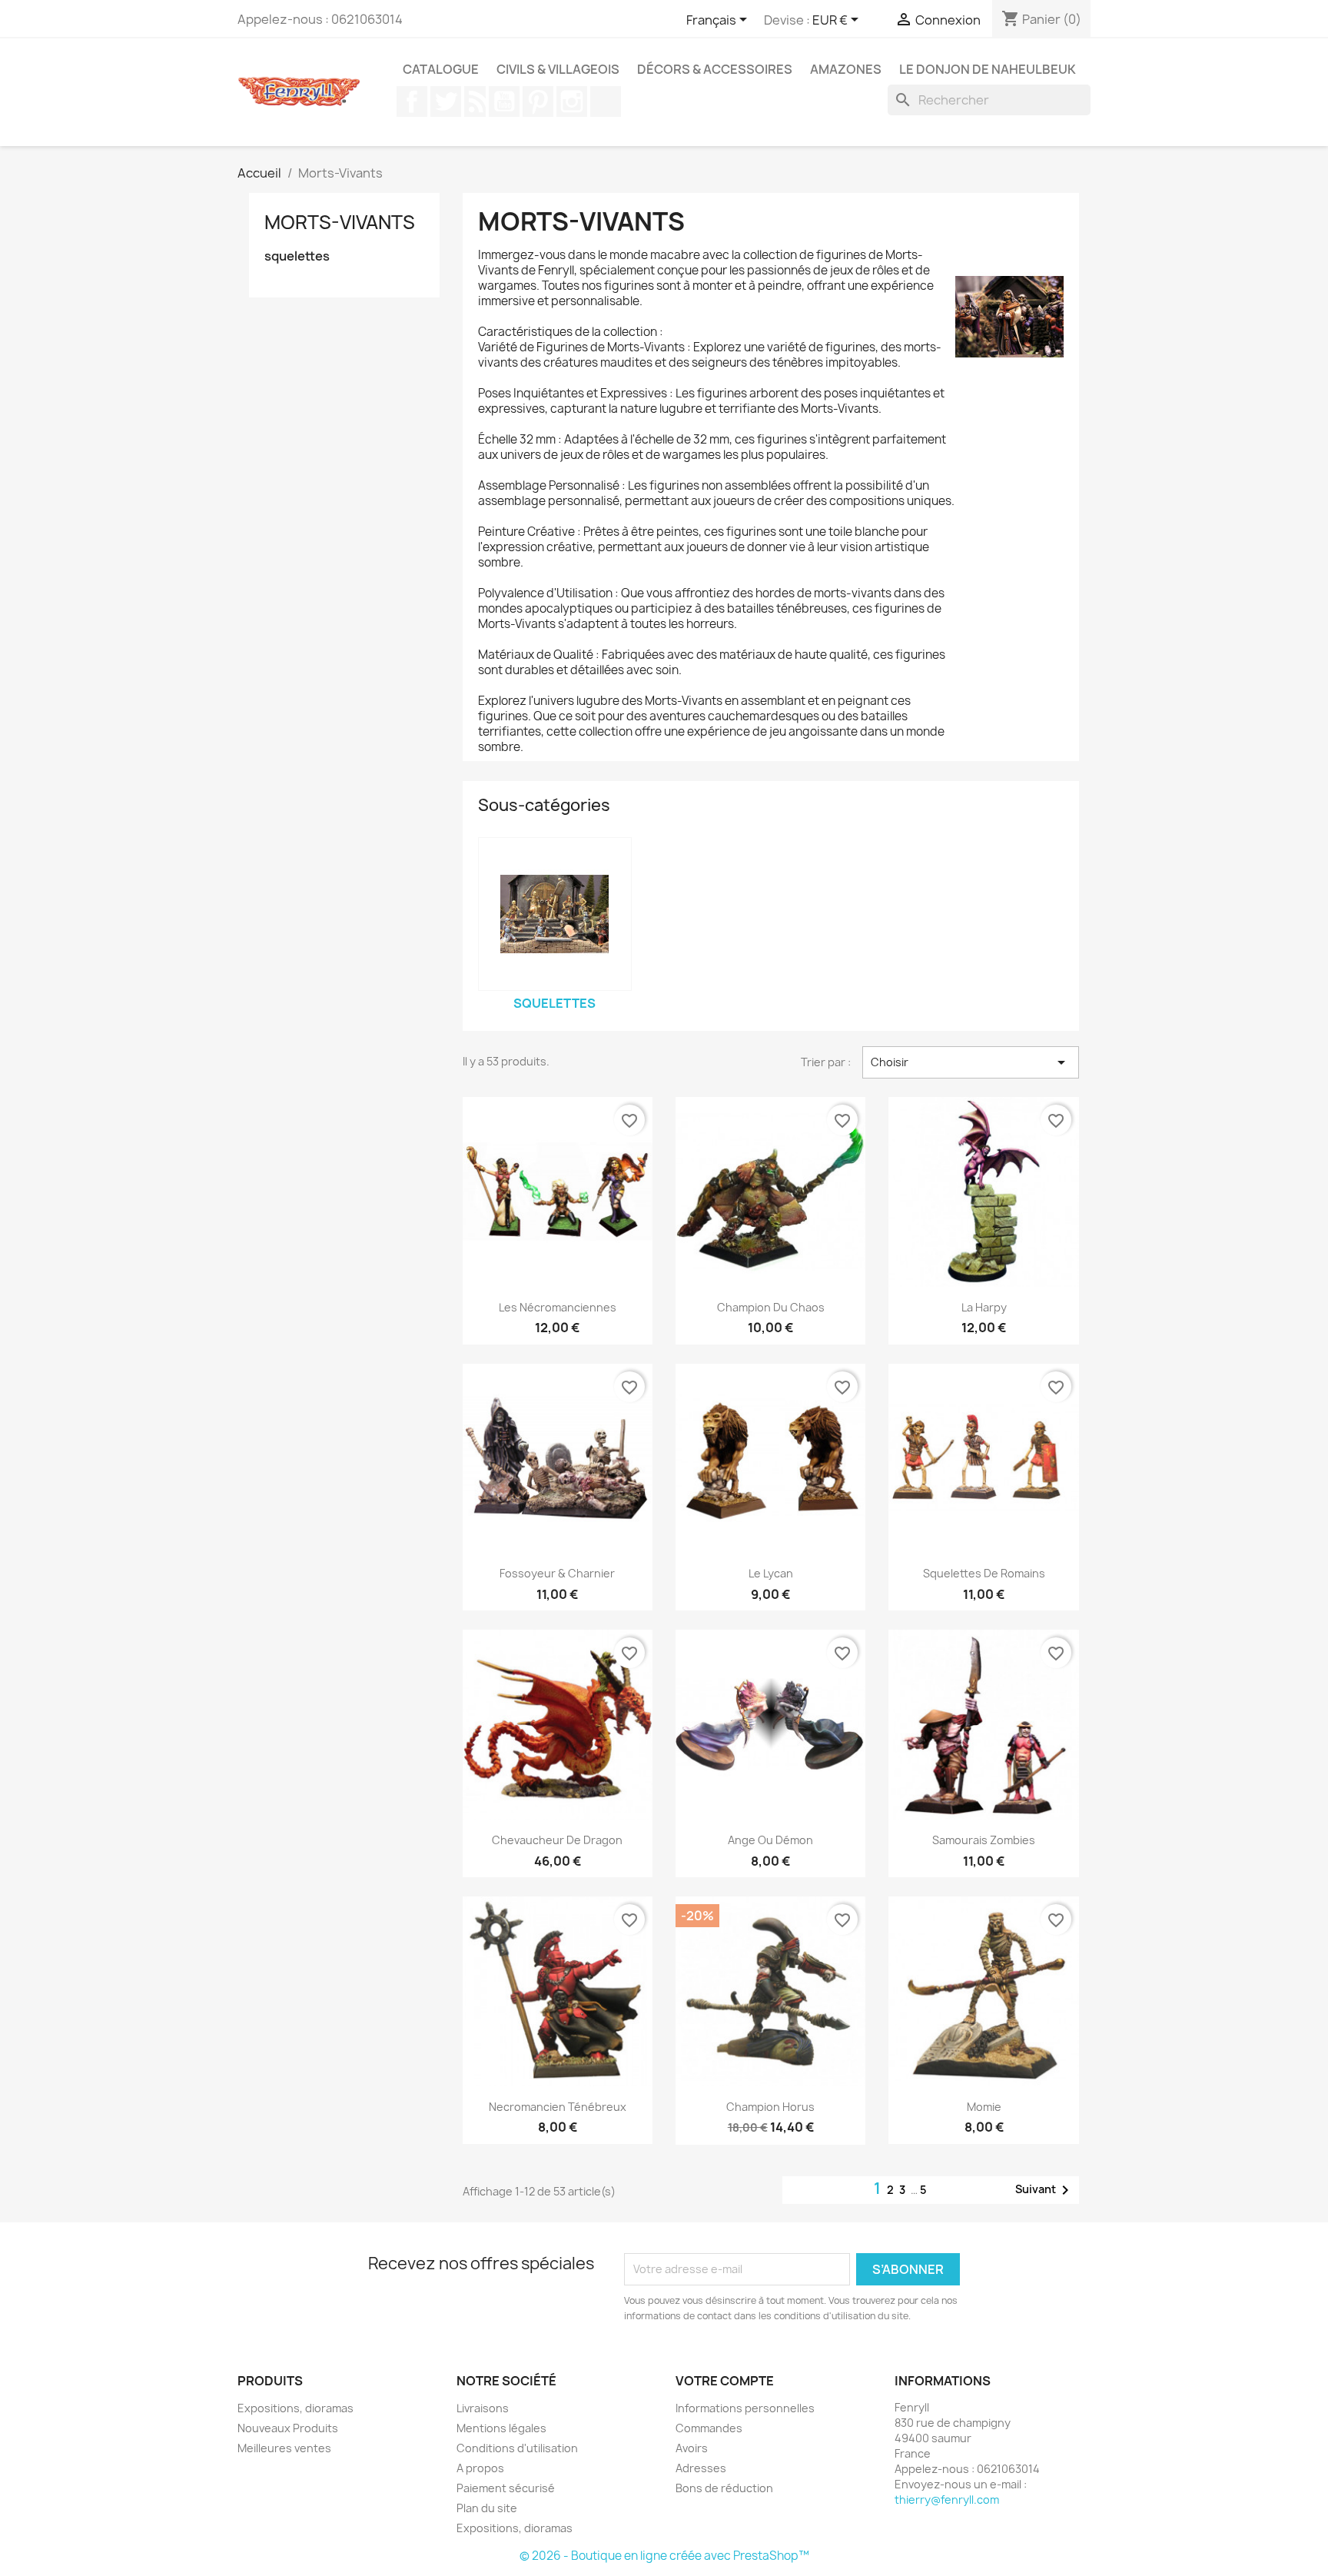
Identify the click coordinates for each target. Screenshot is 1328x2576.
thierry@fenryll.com (947, 2500)
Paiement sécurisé (506, 2488)
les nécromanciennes (558, 1307)
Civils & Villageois (558, 69)
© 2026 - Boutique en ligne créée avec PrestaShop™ (664, 2556)
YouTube (504, 101)
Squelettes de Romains (984, 1573)
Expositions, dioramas (295, 2408)
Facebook (412, 101)
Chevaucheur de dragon (557, 1840)
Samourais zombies (984, 1840)
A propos (480, 2468)
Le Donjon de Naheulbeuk (988, 69)
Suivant (1045, 2190)
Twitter (446, 101)
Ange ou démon (770, 1840)
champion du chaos (771, 1307)
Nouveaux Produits (288, 2428)
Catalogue (441, 69)
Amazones (846, 69)
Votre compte (725, 2381)
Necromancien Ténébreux (558, 2107)
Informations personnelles (745, 2408)
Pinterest (538, 101)
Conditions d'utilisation (517, 2448)
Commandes (709, 2428)
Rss (475, 101)
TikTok (606, 101)
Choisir (971, 1062)
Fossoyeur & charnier (557, 1573)
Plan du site (487, 2508)
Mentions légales (501, 2428)
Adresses (701, 2468)
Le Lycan (771, 1573)
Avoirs (692, 2448)
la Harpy (984, 1307)
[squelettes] (555, 914)
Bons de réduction (724, 2488)
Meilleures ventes (284, 2448)
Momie (984, 2107)
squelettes (297, 256)
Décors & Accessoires (715, 69)
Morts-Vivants (340, 222)
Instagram (572, 101)
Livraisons (483, 2408)
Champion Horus (770, 2107)
